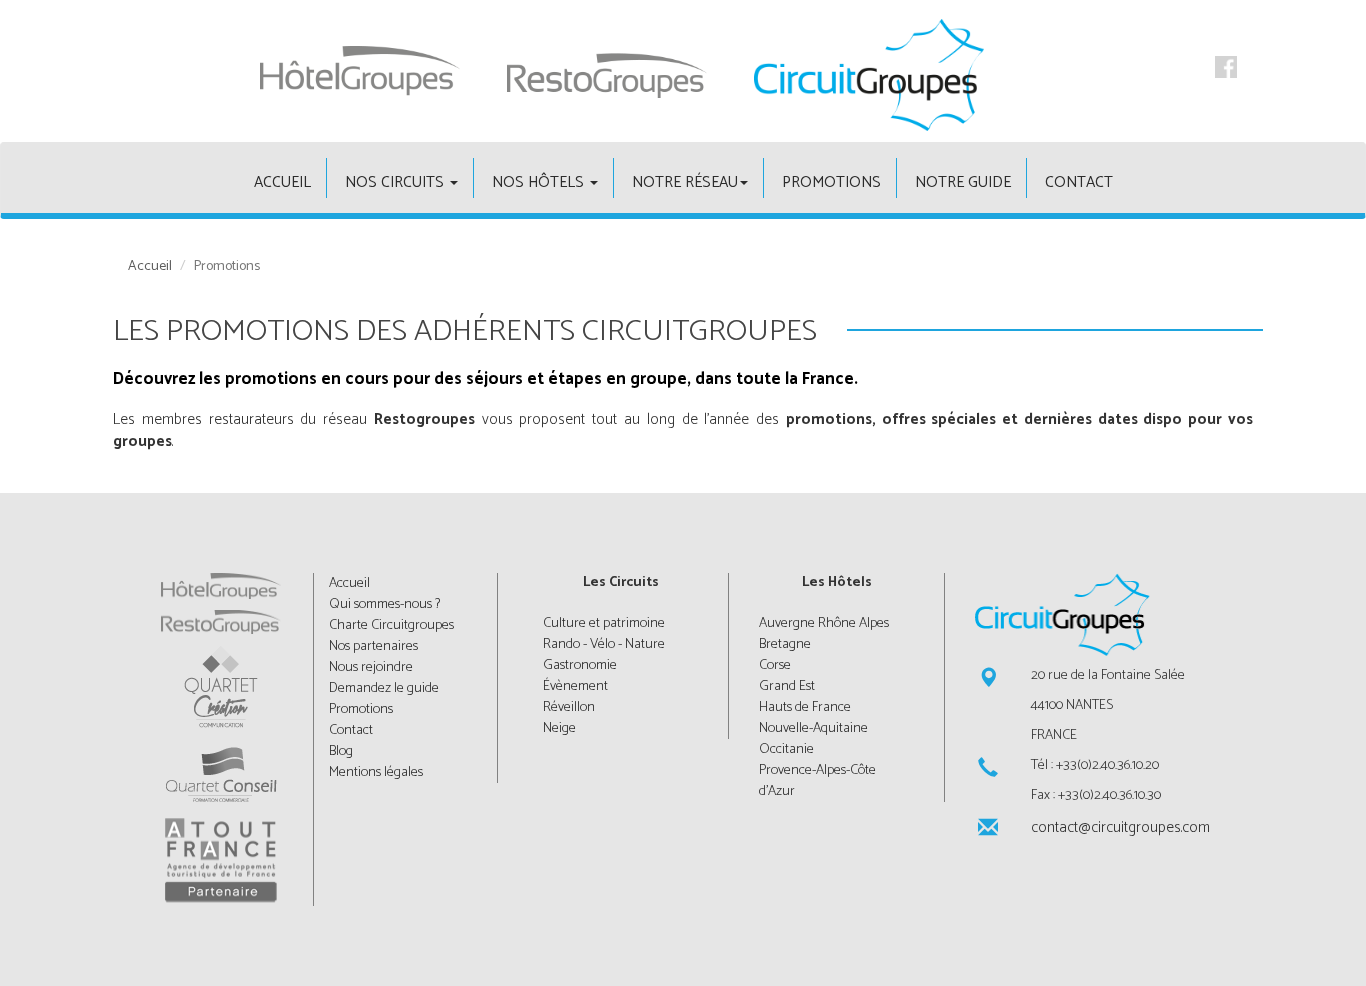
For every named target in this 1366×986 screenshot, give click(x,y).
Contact (1079, 182)
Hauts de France (805, 707)
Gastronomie (580, 665)
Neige (559, 728)
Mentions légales (376, 772)
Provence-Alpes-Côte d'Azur (817, 781)
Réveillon (569, 707)
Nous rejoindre (371, 667)
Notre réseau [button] (685, 182)
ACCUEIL (282, 182)
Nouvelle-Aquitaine (813, 728)
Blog (341, 751)
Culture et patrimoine (604, 623)
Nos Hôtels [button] (540, 182)
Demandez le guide (384, 688)
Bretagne (785, 644)
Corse (775, 665)
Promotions (831, 182)
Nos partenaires (373, 646)
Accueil (150, 267)
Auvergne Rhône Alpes (824, 623)
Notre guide (963, 182)
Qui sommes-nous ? (384, 604)
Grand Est (787, 686)
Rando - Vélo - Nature (604, 644)
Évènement (575, 686)
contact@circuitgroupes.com (1119, 827)
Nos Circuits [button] (396, 182)
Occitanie (786, 749)
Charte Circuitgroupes (391, 625)
